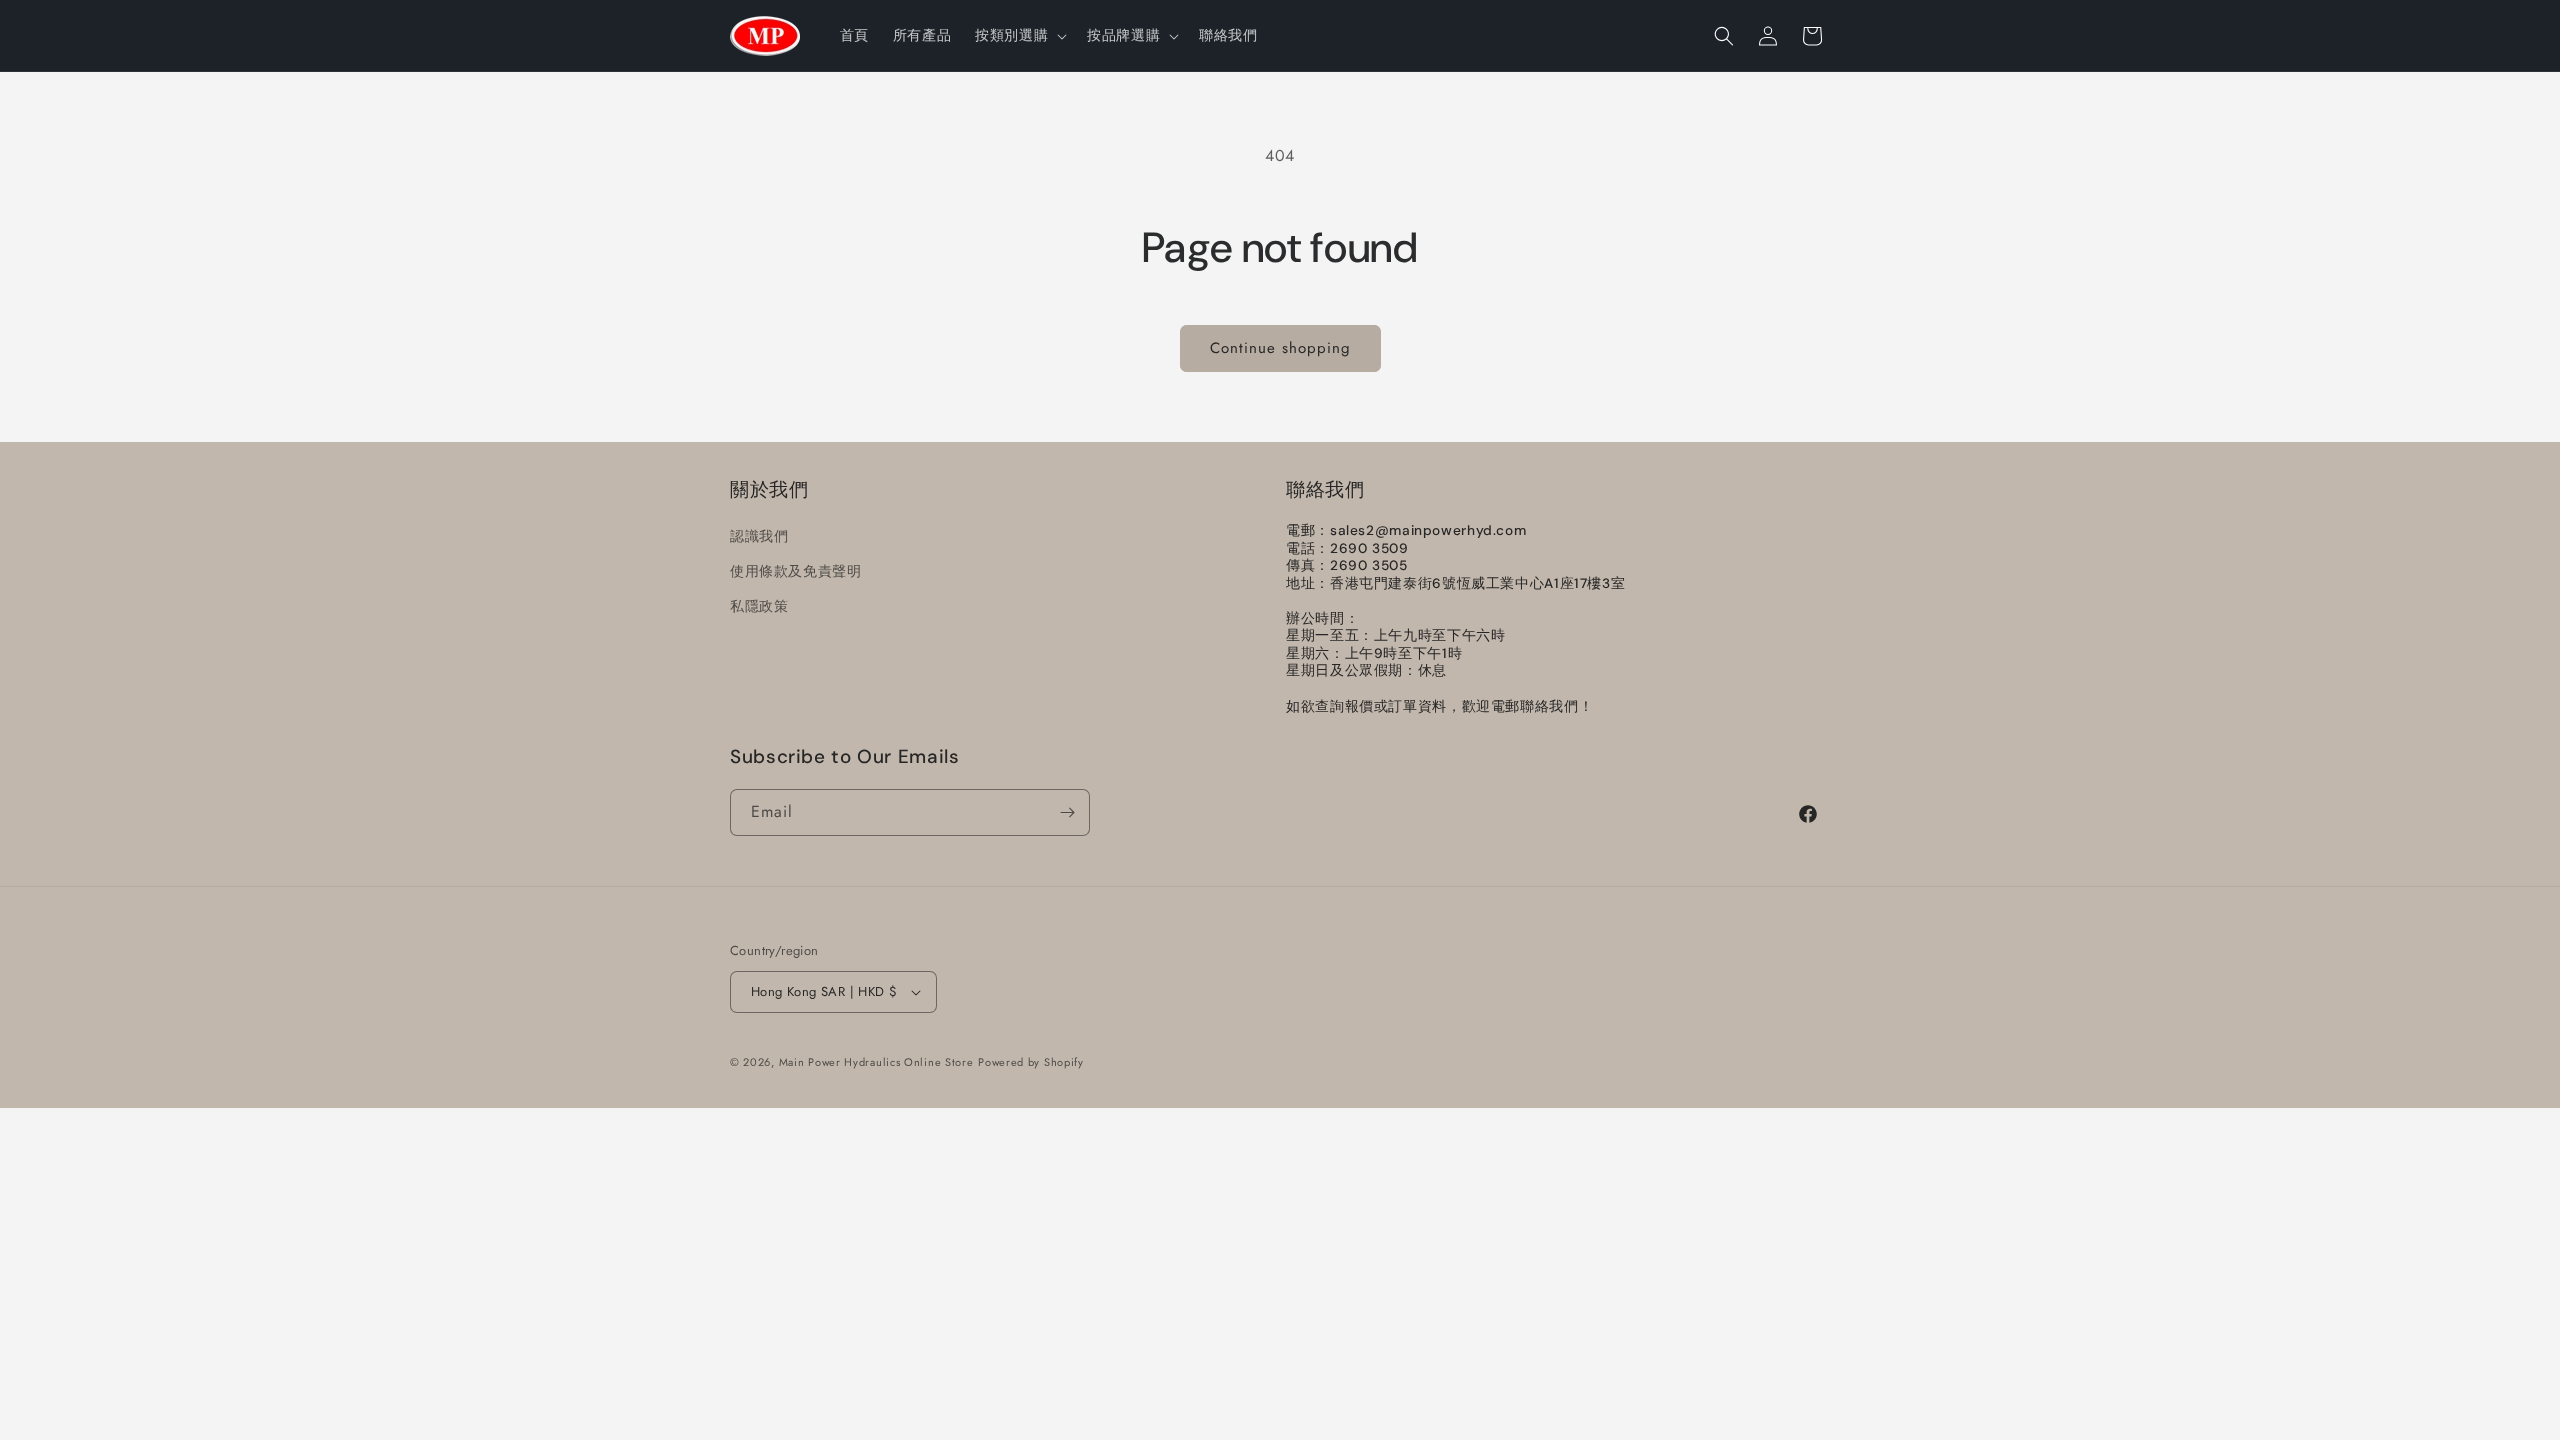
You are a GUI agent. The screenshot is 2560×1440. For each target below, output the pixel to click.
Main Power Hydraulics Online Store (876, 1062)
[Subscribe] (1067, 812)
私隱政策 (759, 606)
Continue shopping (1280, 348)
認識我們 (759, 536)
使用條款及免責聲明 (795, 571)
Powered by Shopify (1031, 1062)
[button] (1019, 35)
